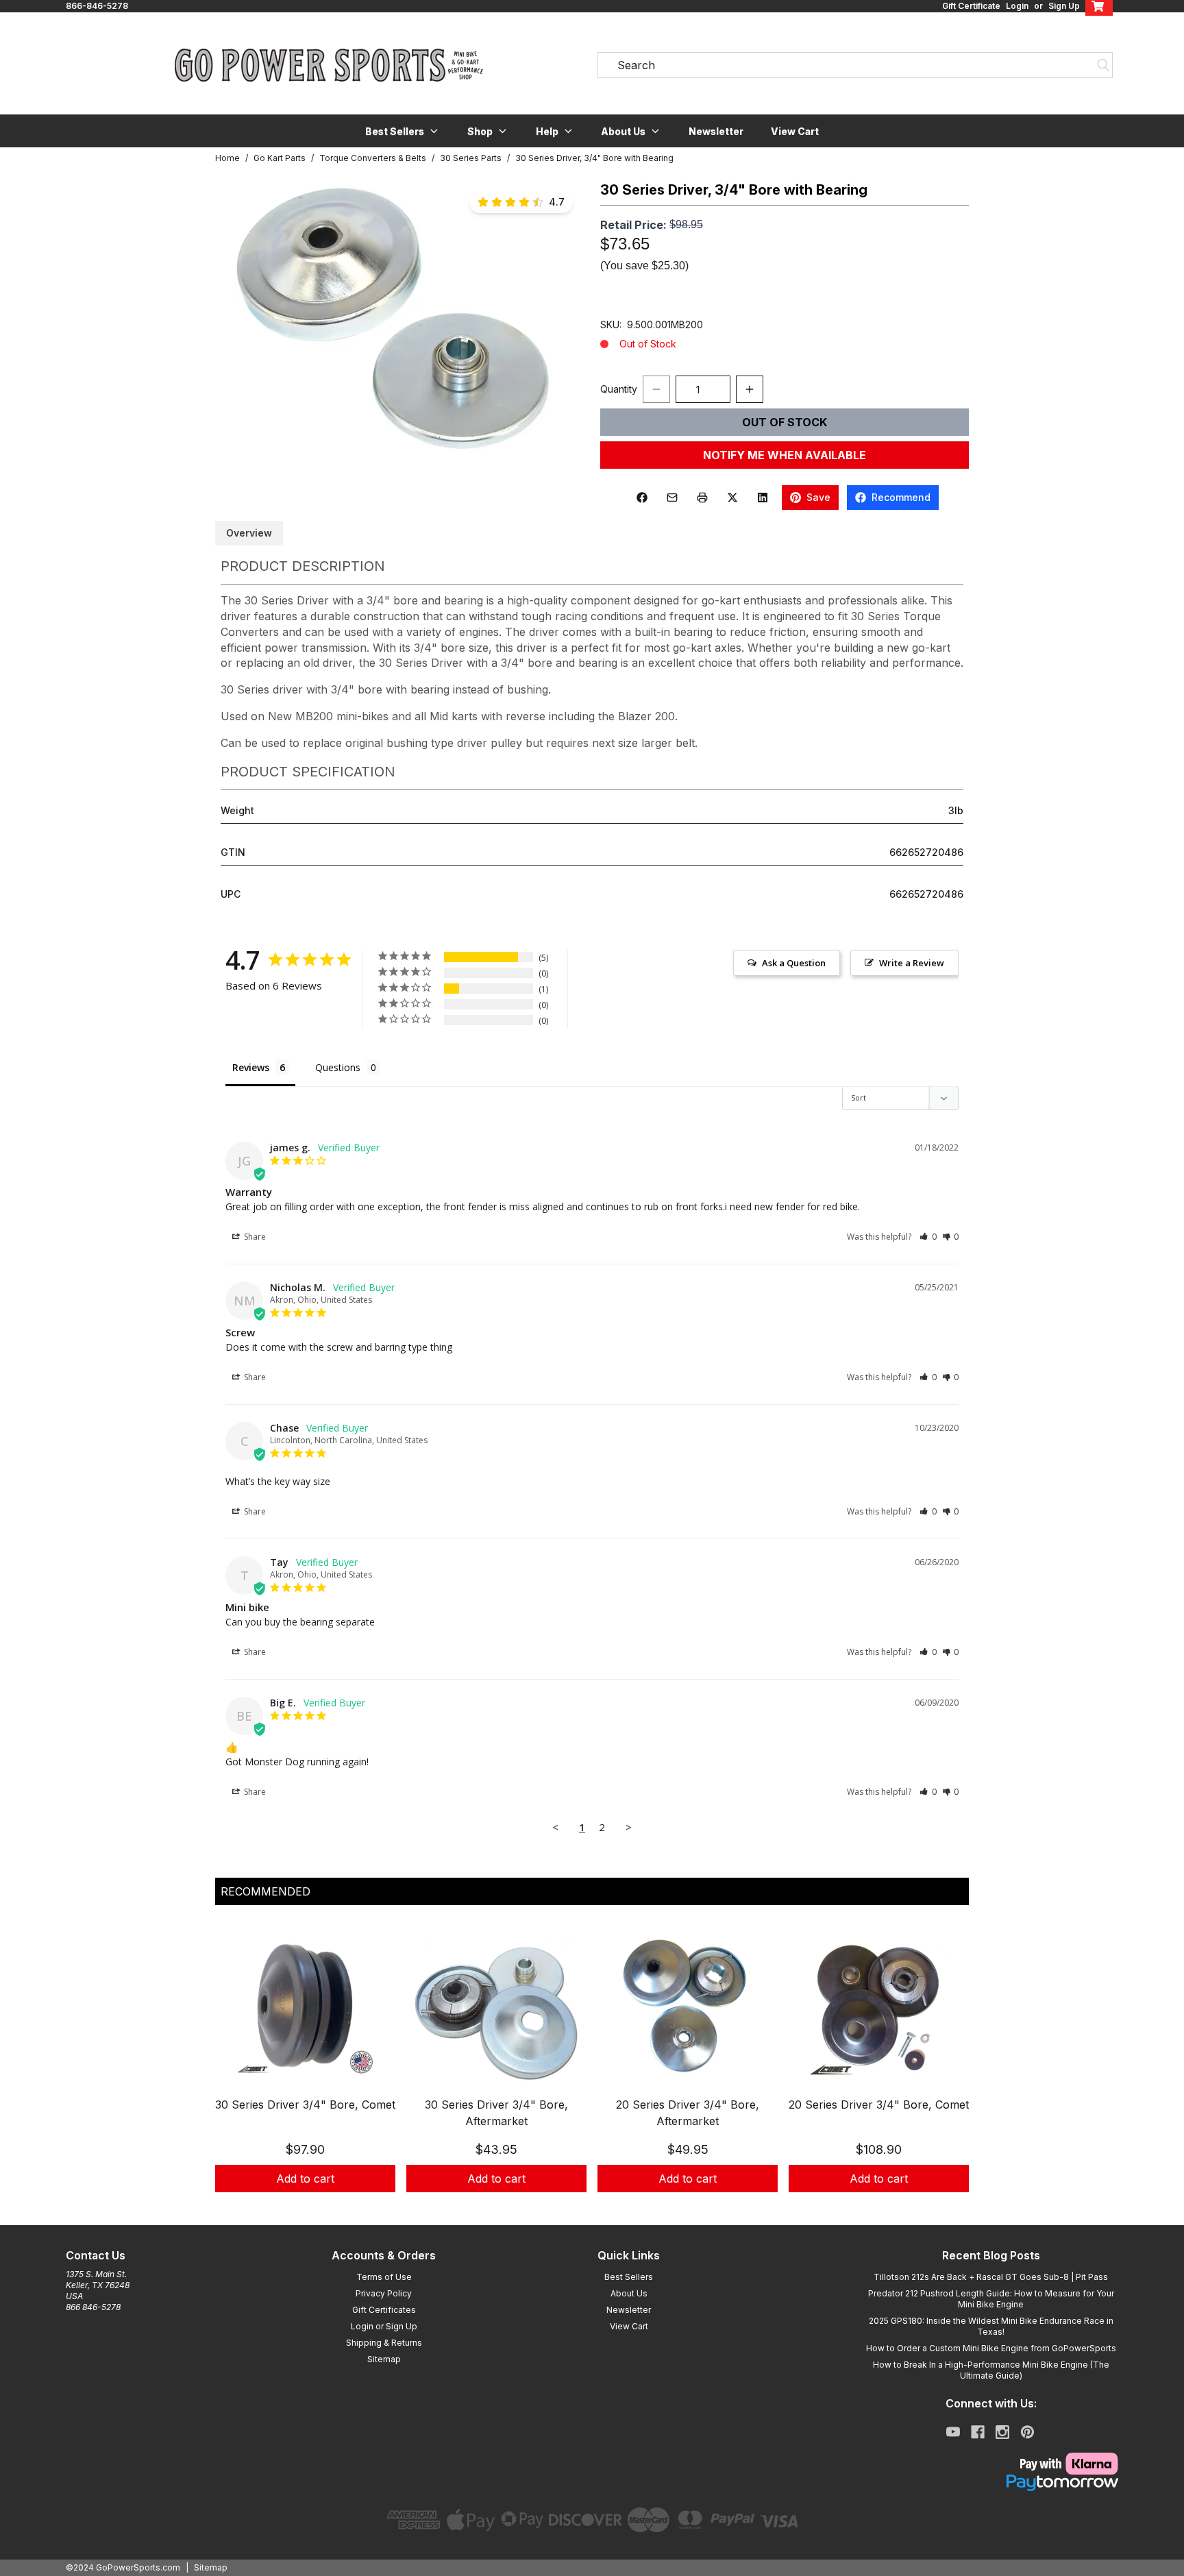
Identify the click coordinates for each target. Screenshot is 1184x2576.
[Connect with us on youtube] (953, 2432)
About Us (629, 2293)
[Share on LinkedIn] (763, 498)
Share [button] (254, 1237)
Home (227, 158)
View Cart (795, 131)
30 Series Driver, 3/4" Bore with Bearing (594, 158)
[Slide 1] (584, 2207)
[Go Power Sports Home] (329, 65)
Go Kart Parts (280, 158)
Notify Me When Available (785, 455)
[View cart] (1099, 6)
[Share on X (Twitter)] (732, 498)
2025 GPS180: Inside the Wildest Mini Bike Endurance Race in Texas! (991, 2326)
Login (1017, 6)
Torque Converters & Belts (373, 158)
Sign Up (1064, 6)
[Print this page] (702, 498)
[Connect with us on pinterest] (1027, 2432)
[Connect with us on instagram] (1002, 2432)
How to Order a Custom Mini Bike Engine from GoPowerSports (991, 2348)
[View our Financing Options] (991, 2483)
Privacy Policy (384, 2293)
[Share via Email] (672, 498)
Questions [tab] (338, 1067)
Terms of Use (384, 2277)
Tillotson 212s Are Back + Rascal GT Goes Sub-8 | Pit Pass (991, 2277)
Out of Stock (785, 422)
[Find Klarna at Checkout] (991, 2464)
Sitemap (384, 2359)
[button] (403, 131)
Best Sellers (629, 2277)
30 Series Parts (471, 158)
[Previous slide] (237, 2070)
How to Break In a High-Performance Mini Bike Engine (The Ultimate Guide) (991, 2370)
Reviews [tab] (251, 1067)
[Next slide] (947, 2070)
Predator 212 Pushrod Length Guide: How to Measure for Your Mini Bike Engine (991, 2299)
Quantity (619, 389)
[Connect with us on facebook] (978, 2432)
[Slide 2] (600, 2207)
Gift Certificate (971, 6)
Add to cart (305, 2179)
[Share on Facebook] (642, 498)
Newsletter (716, 131)
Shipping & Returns (384, 2343)
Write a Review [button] (912, 963)
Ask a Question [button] (794, 963)
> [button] (629, 1827)
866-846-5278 (97, 6)
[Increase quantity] (750, 389)
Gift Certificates (384, 2310)
